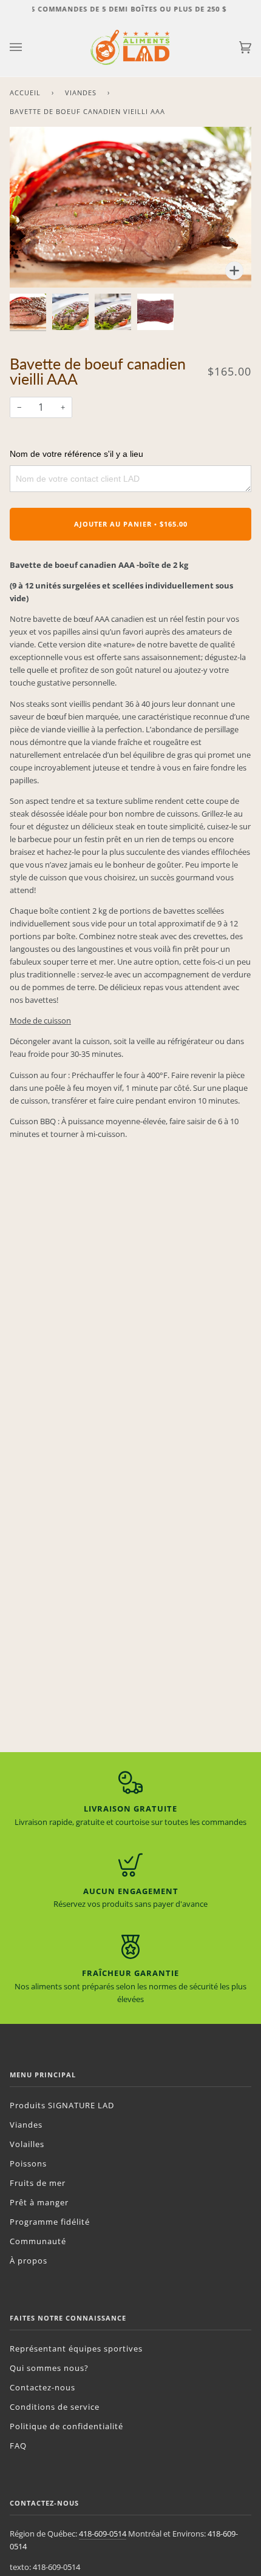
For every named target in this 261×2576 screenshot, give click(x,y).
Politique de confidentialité (66, 2426)
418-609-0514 (103, 2534)
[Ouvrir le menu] (28, 47)
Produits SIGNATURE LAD (62, 2105)
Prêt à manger (39, 2202)
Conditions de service (55, 2407)
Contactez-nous (42, 2387)
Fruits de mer (38, 2183)
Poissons (28, 2163)
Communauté (38, 2241)
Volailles (27, 2144)
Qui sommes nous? (49, 2368)
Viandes (81, 93)
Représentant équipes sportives (76, 2348)
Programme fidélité (50, 2222)
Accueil (25, 93)
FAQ (18, 2446)
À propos (29, 2261)
